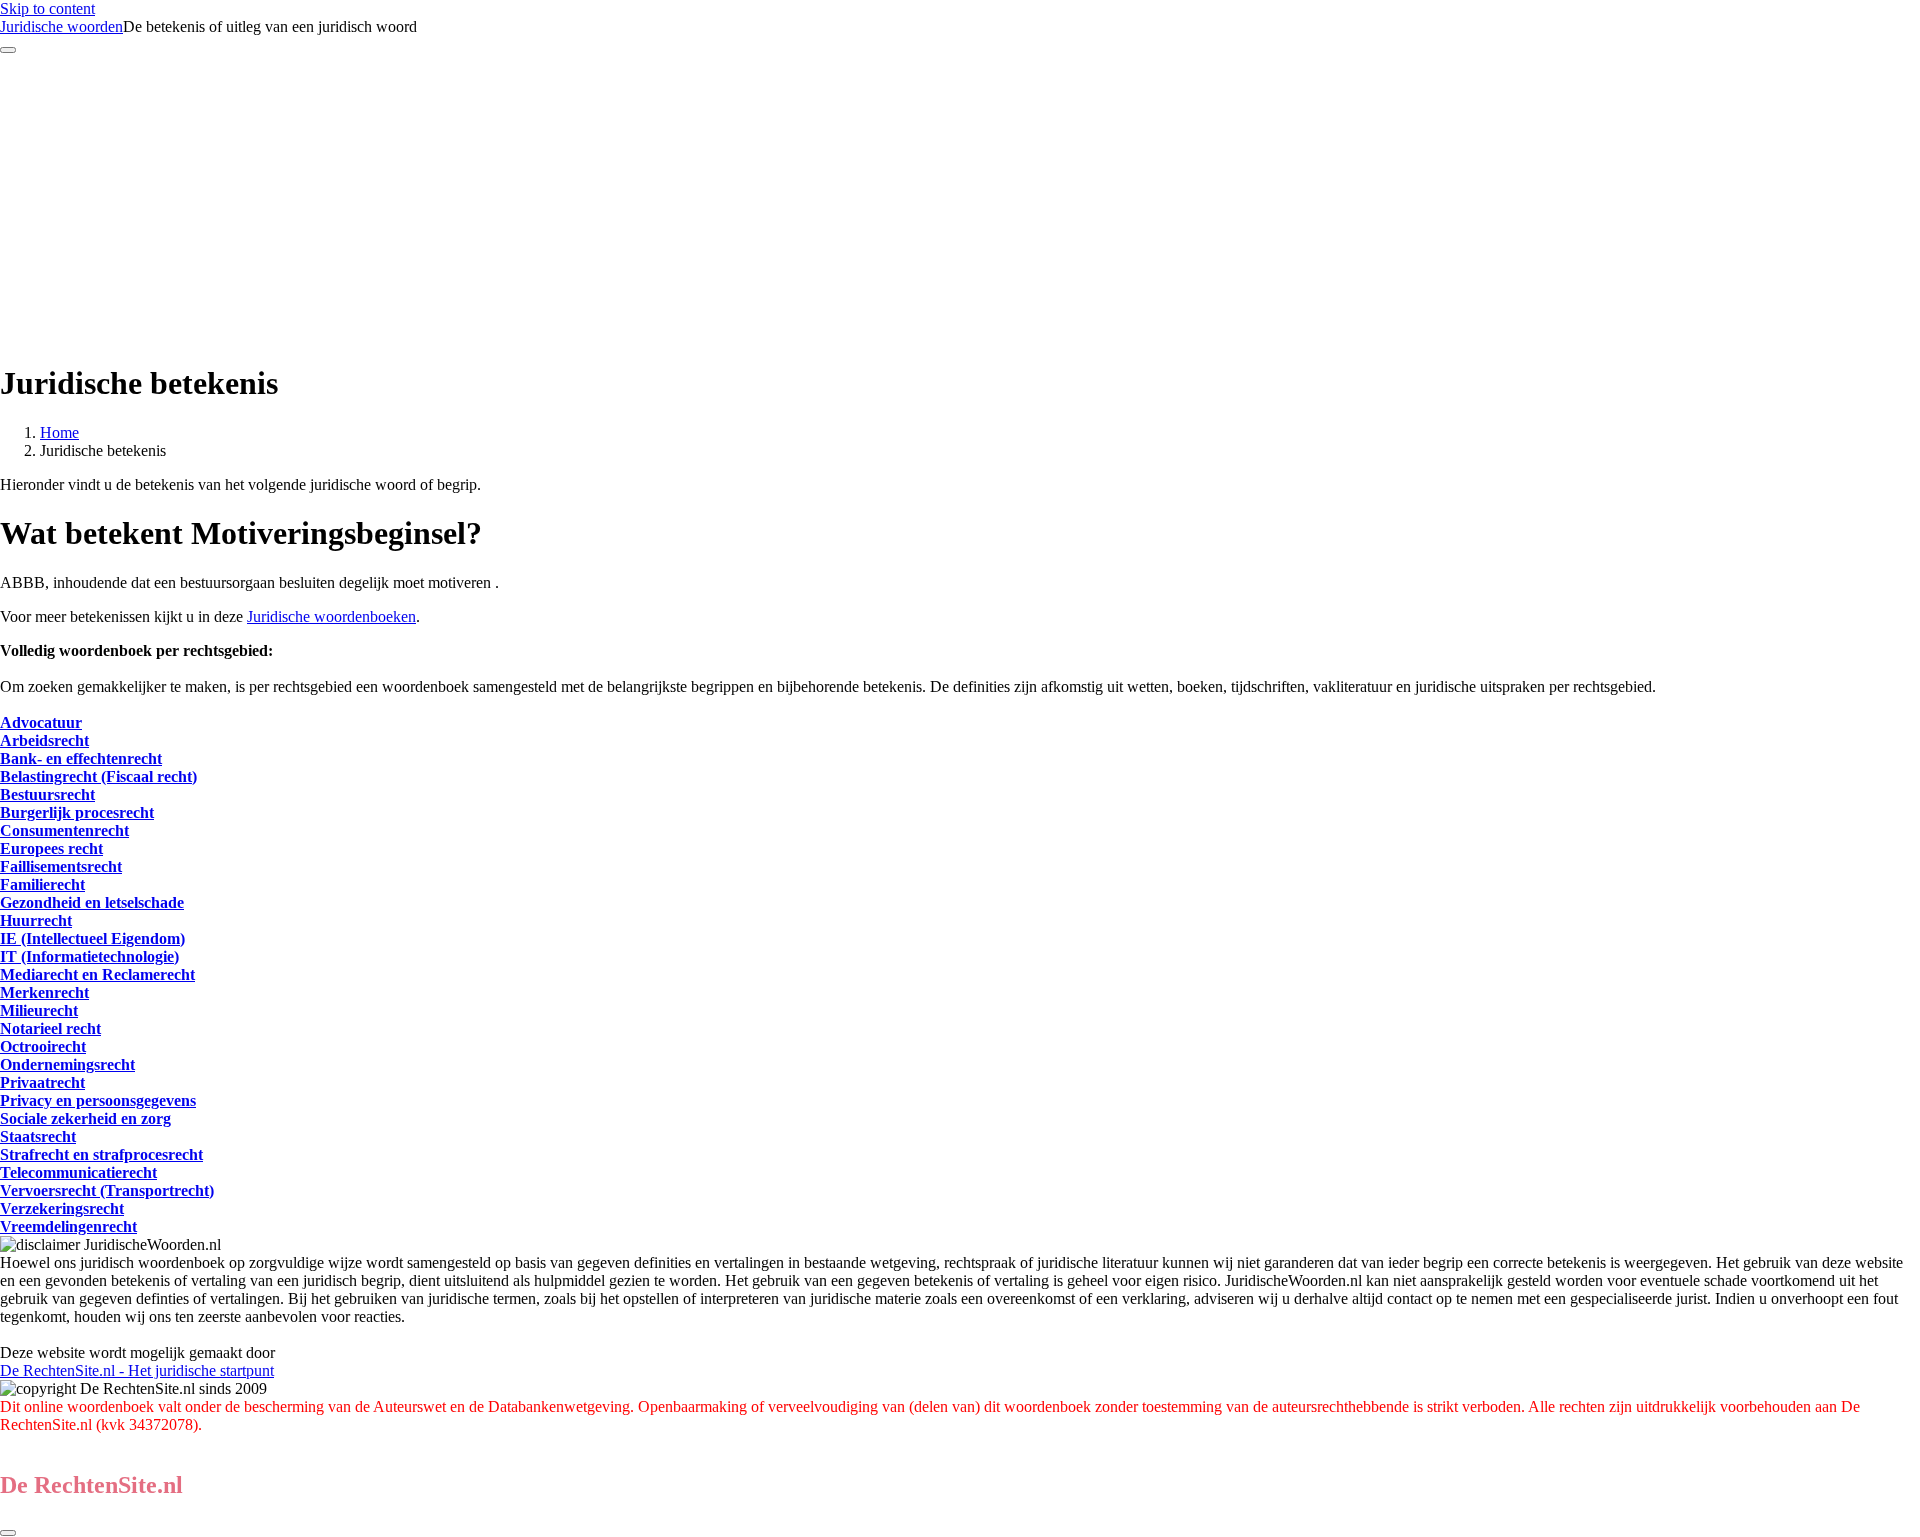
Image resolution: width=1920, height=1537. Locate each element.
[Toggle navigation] (8, 50)
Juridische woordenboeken (331, 616)
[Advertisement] (960, 204)
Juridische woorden (61, 26)
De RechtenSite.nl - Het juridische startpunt (137, 1370)
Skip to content (47, 8)
